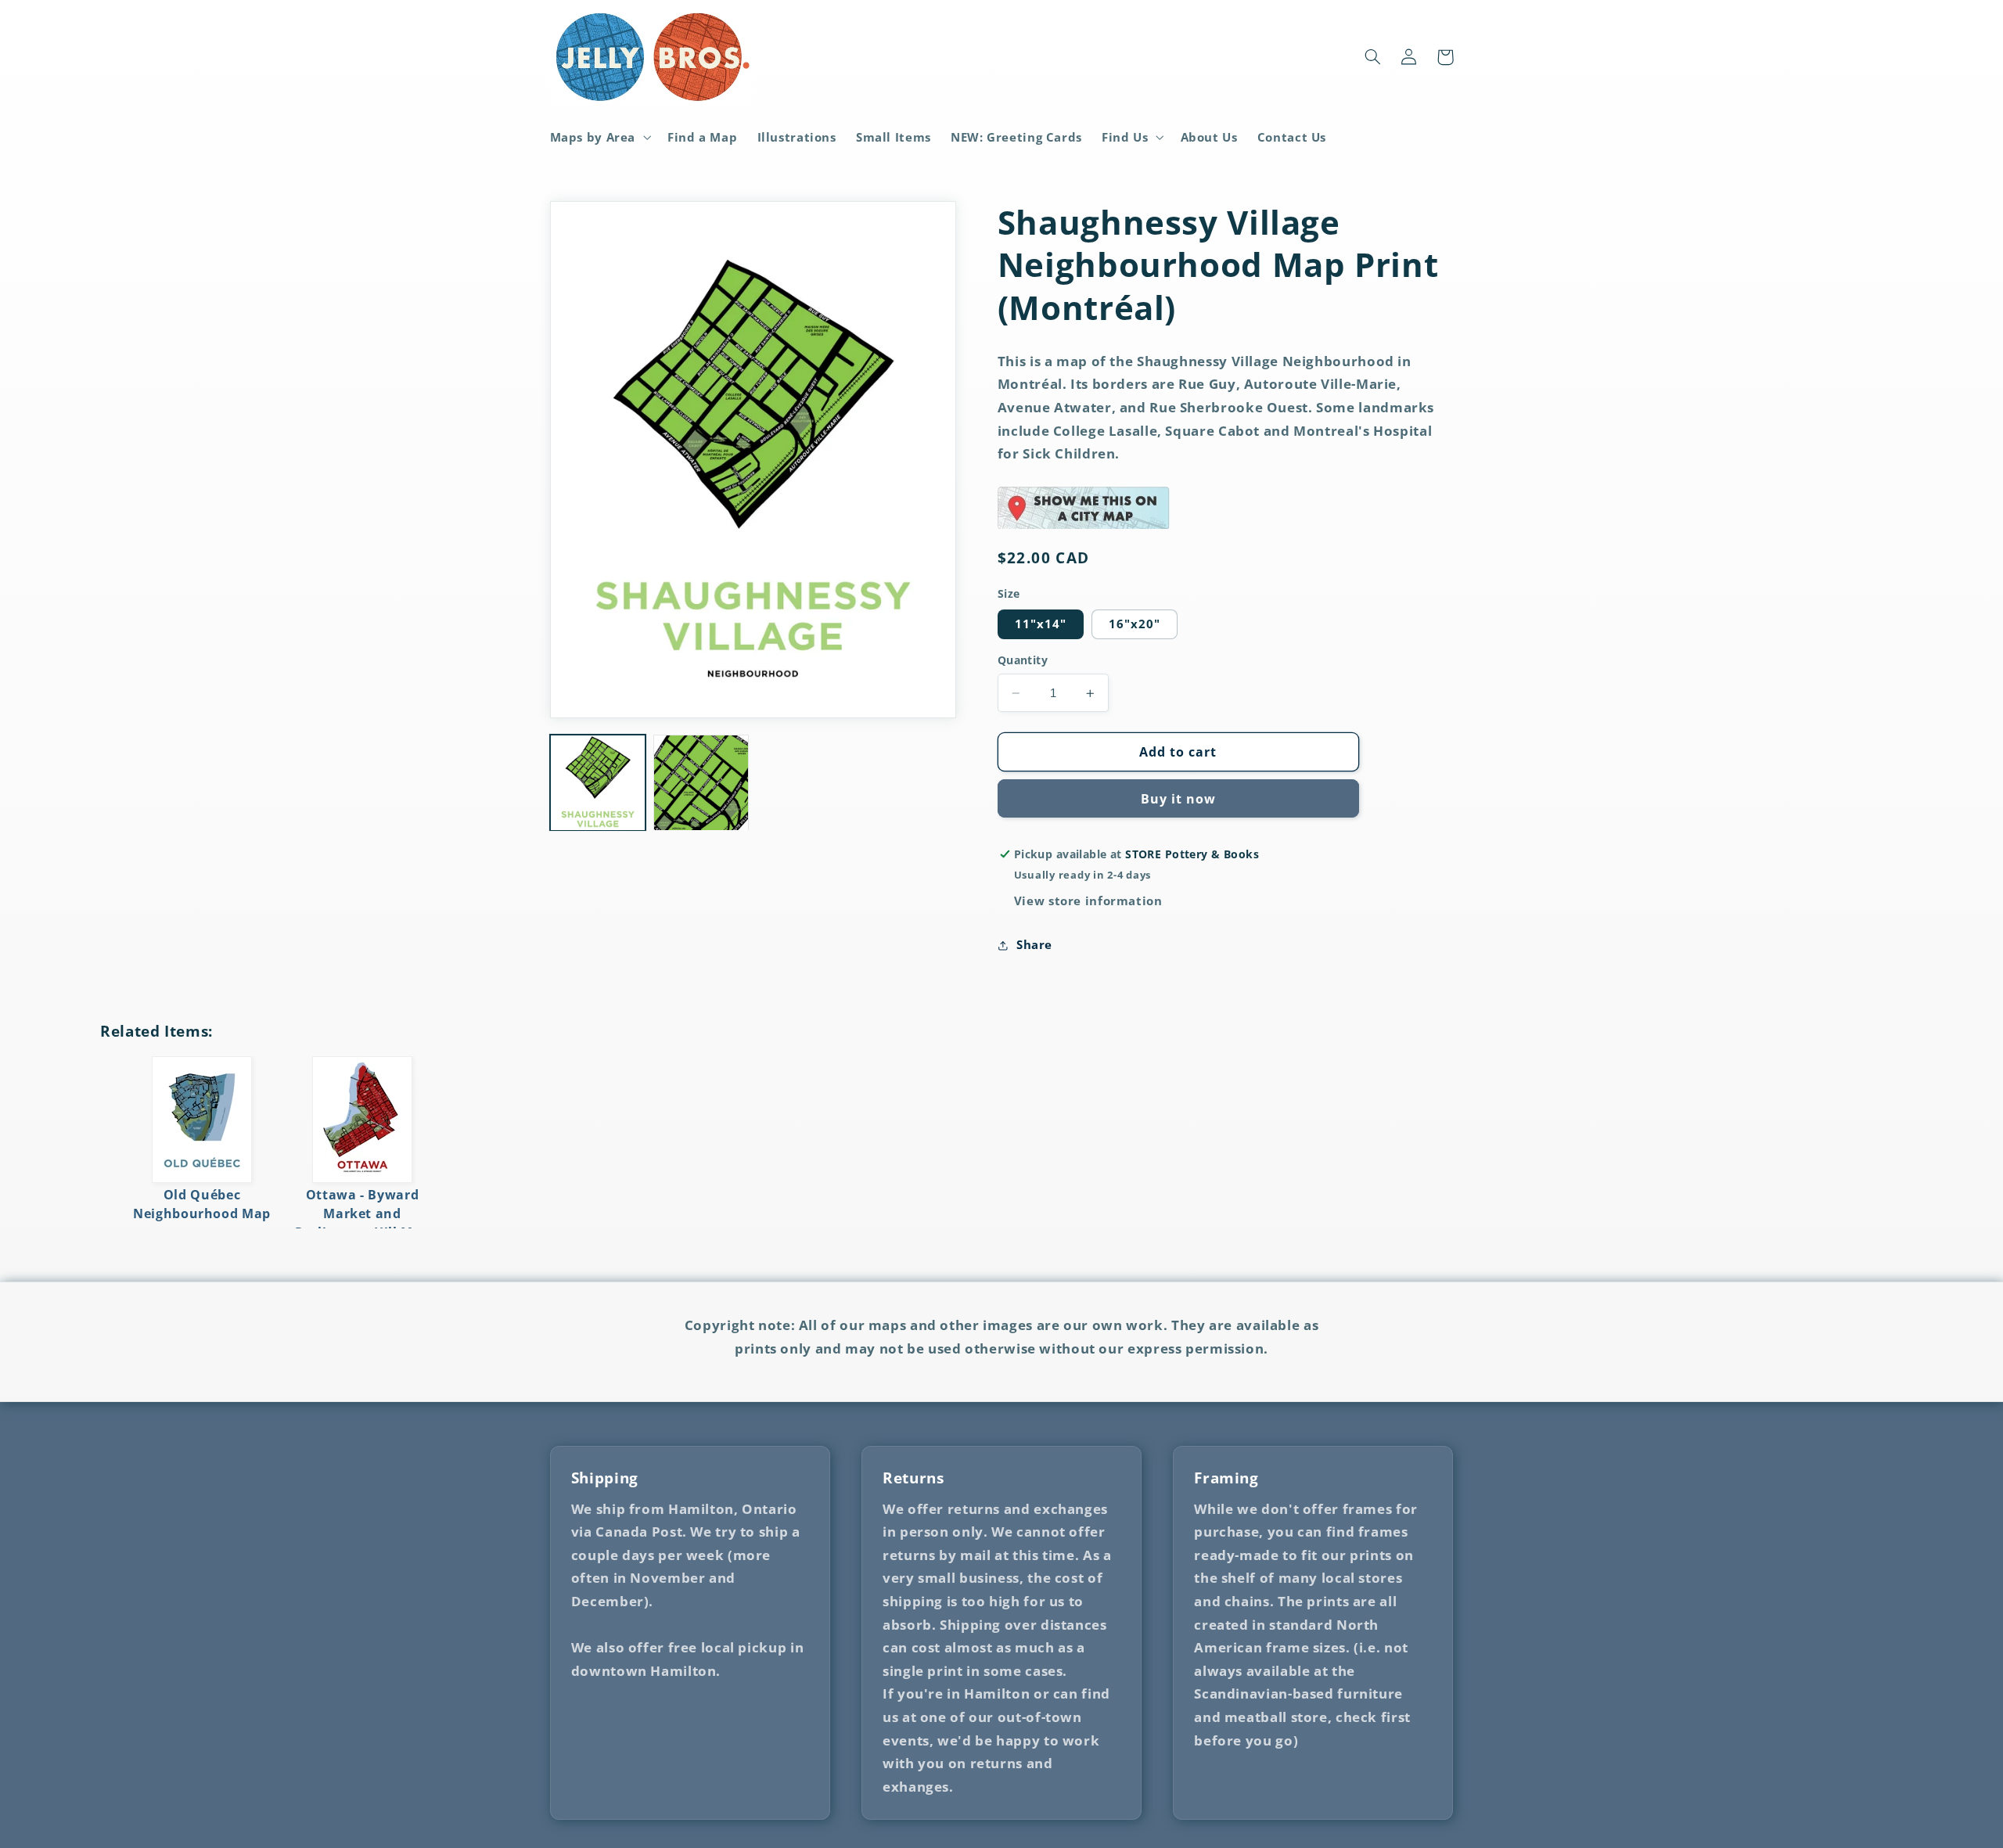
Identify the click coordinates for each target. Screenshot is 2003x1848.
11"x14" (1041, 624)
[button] (599, 137)
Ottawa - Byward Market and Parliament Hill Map (362, 1213)
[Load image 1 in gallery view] (598, 782)
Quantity (1023, 661)
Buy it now (1179, 799)
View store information (1088, 901)
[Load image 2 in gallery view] (701, 782)
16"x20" (1135, 624)
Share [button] (1034, 944)
